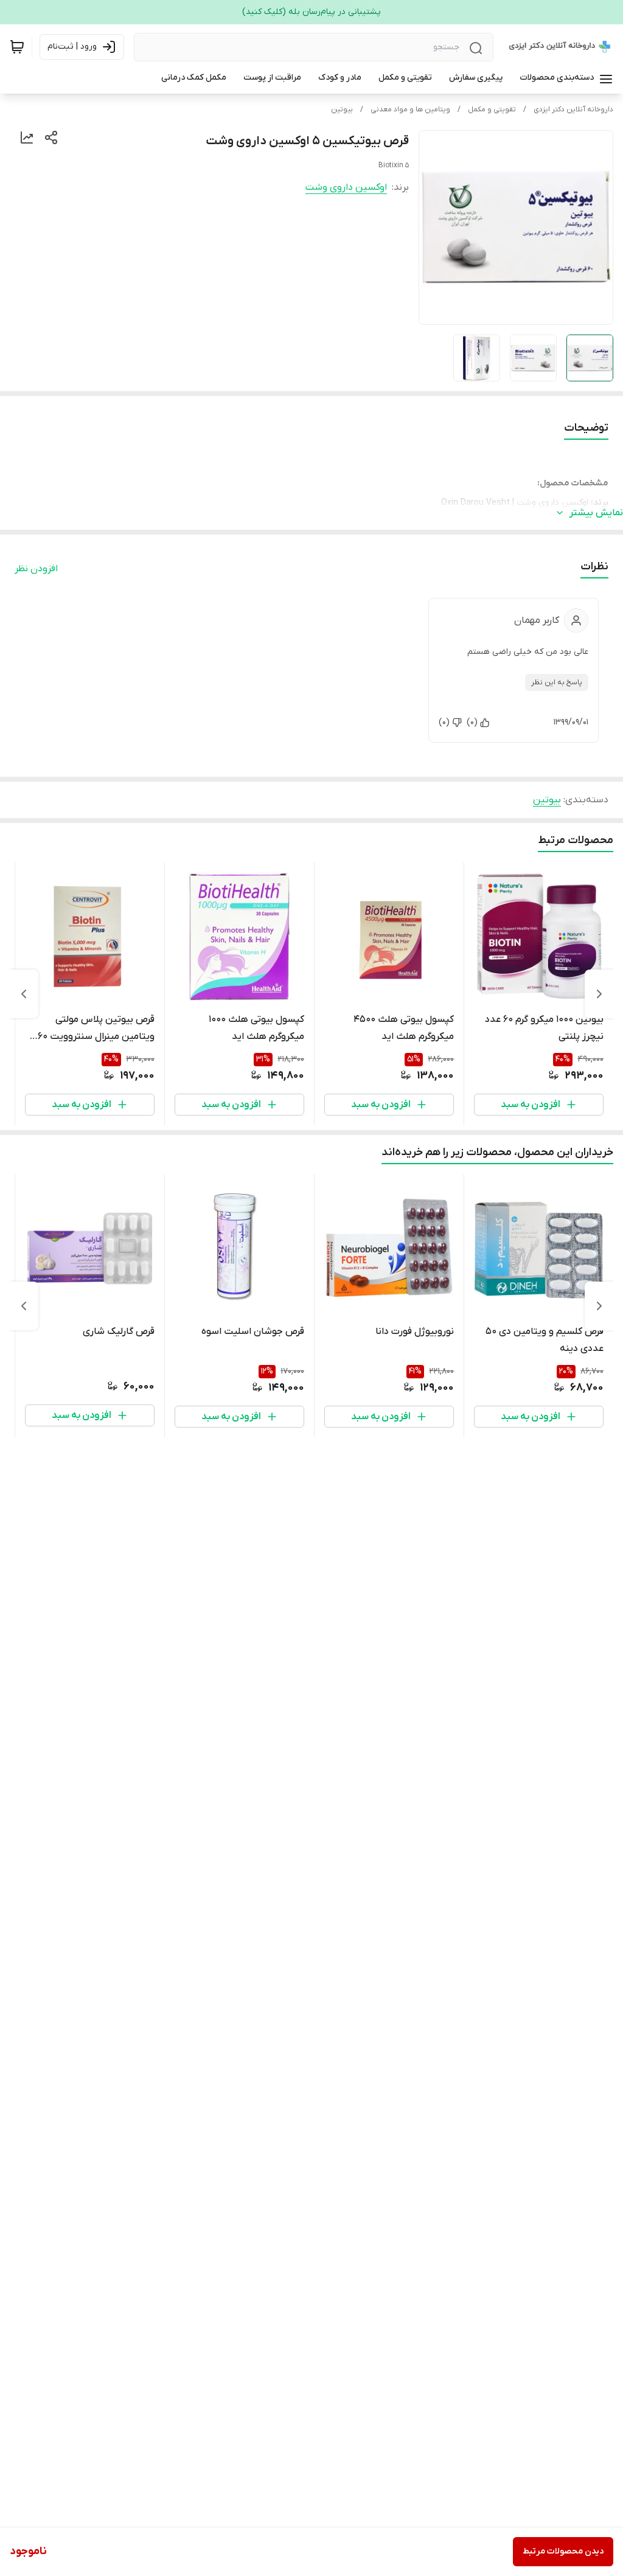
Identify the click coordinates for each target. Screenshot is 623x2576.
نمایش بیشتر (596, 513)
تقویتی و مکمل (492, 109)
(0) (472, 722)
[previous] (599, 994)
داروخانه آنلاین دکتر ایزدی (573, 109)
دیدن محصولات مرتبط (563, 2551)
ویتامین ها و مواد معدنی (410, 109)
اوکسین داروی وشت (346, 187)
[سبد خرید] (17, 47)
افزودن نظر (36, 569)
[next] (24, 994)
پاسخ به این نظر (557, 682)
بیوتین (342, 109)
